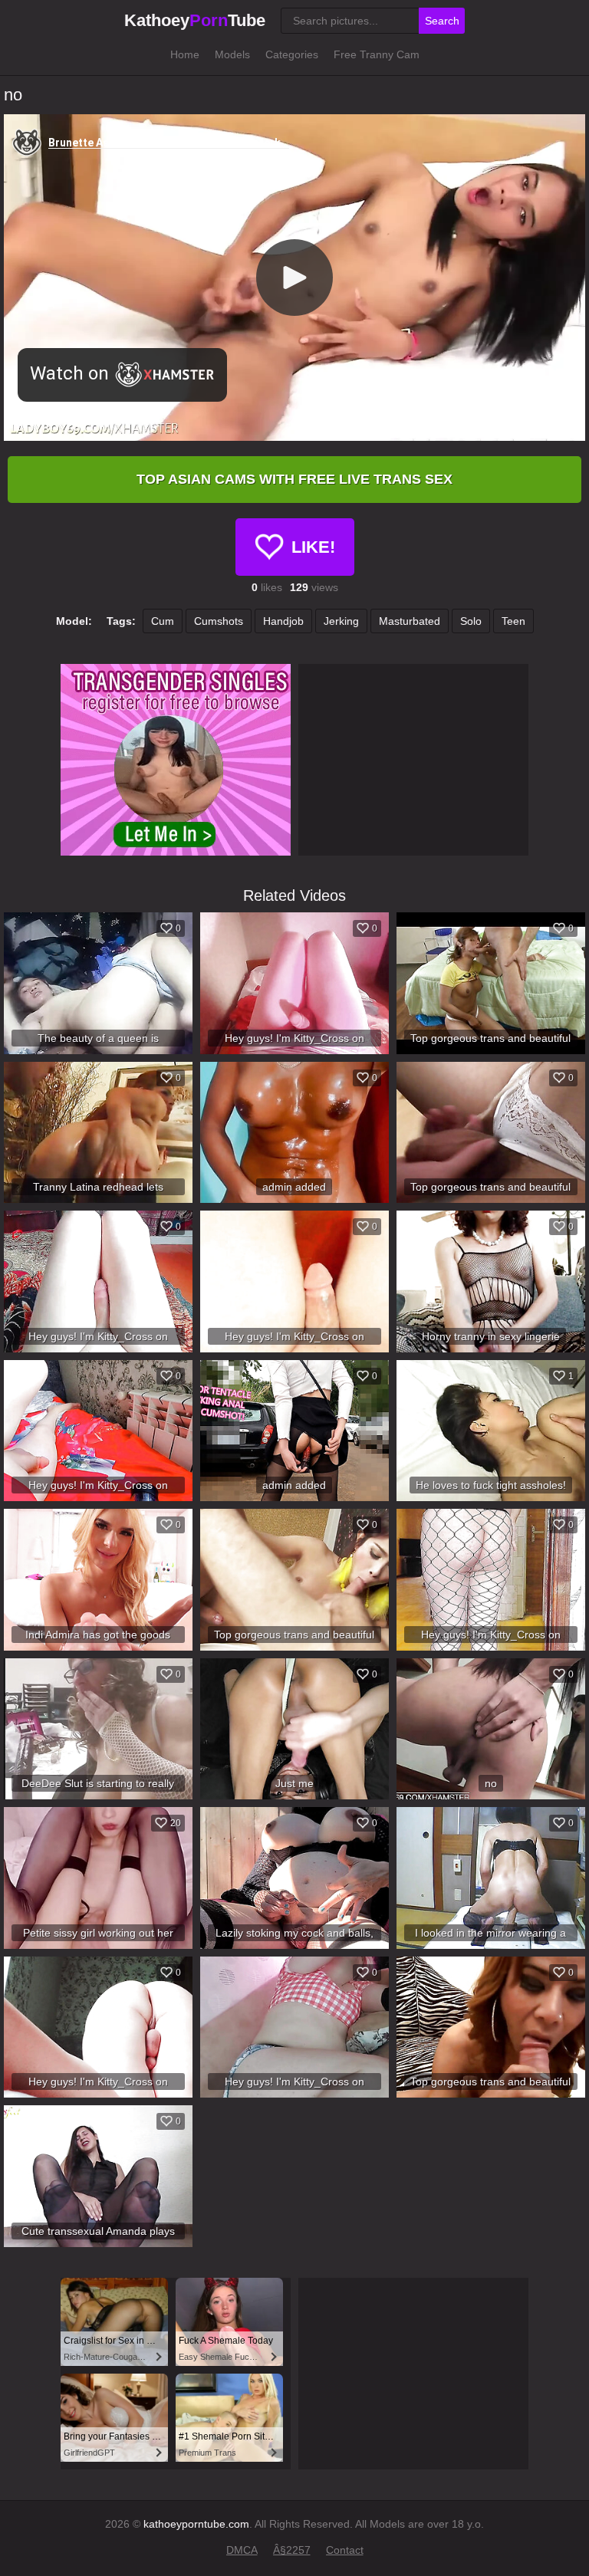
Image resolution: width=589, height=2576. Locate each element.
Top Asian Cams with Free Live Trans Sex (294, 479)
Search (442, 21)
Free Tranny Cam (377, 54)
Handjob (283, 621)
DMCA (242, 2550)
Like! (313, 547)
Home (185, 54)
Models (232, 54)
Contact (345, 2550)
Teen (513, 621)
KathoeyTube (195, 20)
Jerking (341, 621)
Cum (163, 621)
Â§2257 (292, 2550)
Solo (471, 621)
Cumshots (219, 621)
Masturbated (410, 621)
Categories (292, 54)
